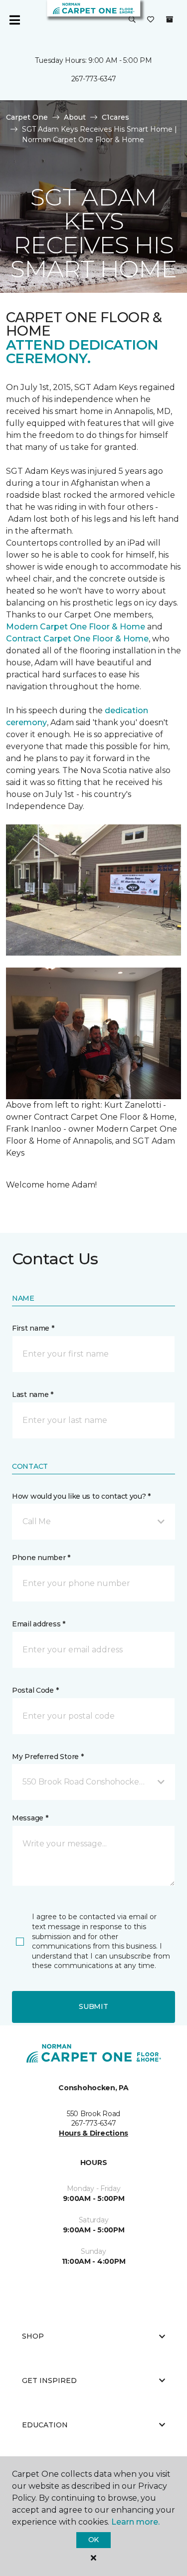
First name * (33, 1328)
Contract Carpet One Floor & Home (77, 639)
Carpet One (27, 117)
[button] (132, 20)
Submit (93, 2006)
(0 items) (170, 19)
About (75, 117)
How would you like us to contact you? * (81, 1496)
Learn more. (135, 2522)
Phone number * (41, 1558)
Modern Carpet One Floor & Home (76, 627)
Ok (93, 2540)
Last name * (33, 1394)
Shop (33, 2336)
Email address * (39, 1624)
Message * (30, 1818)
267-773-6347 (94, 79)
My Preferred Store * (48, 1757)
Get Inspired (49, 2380)
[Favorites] (151, 20)
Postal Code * (35, 1690)
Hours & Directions (93, 2133)
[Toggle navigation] (14, 20)
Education (45, 2425)
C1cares (115, 117)
